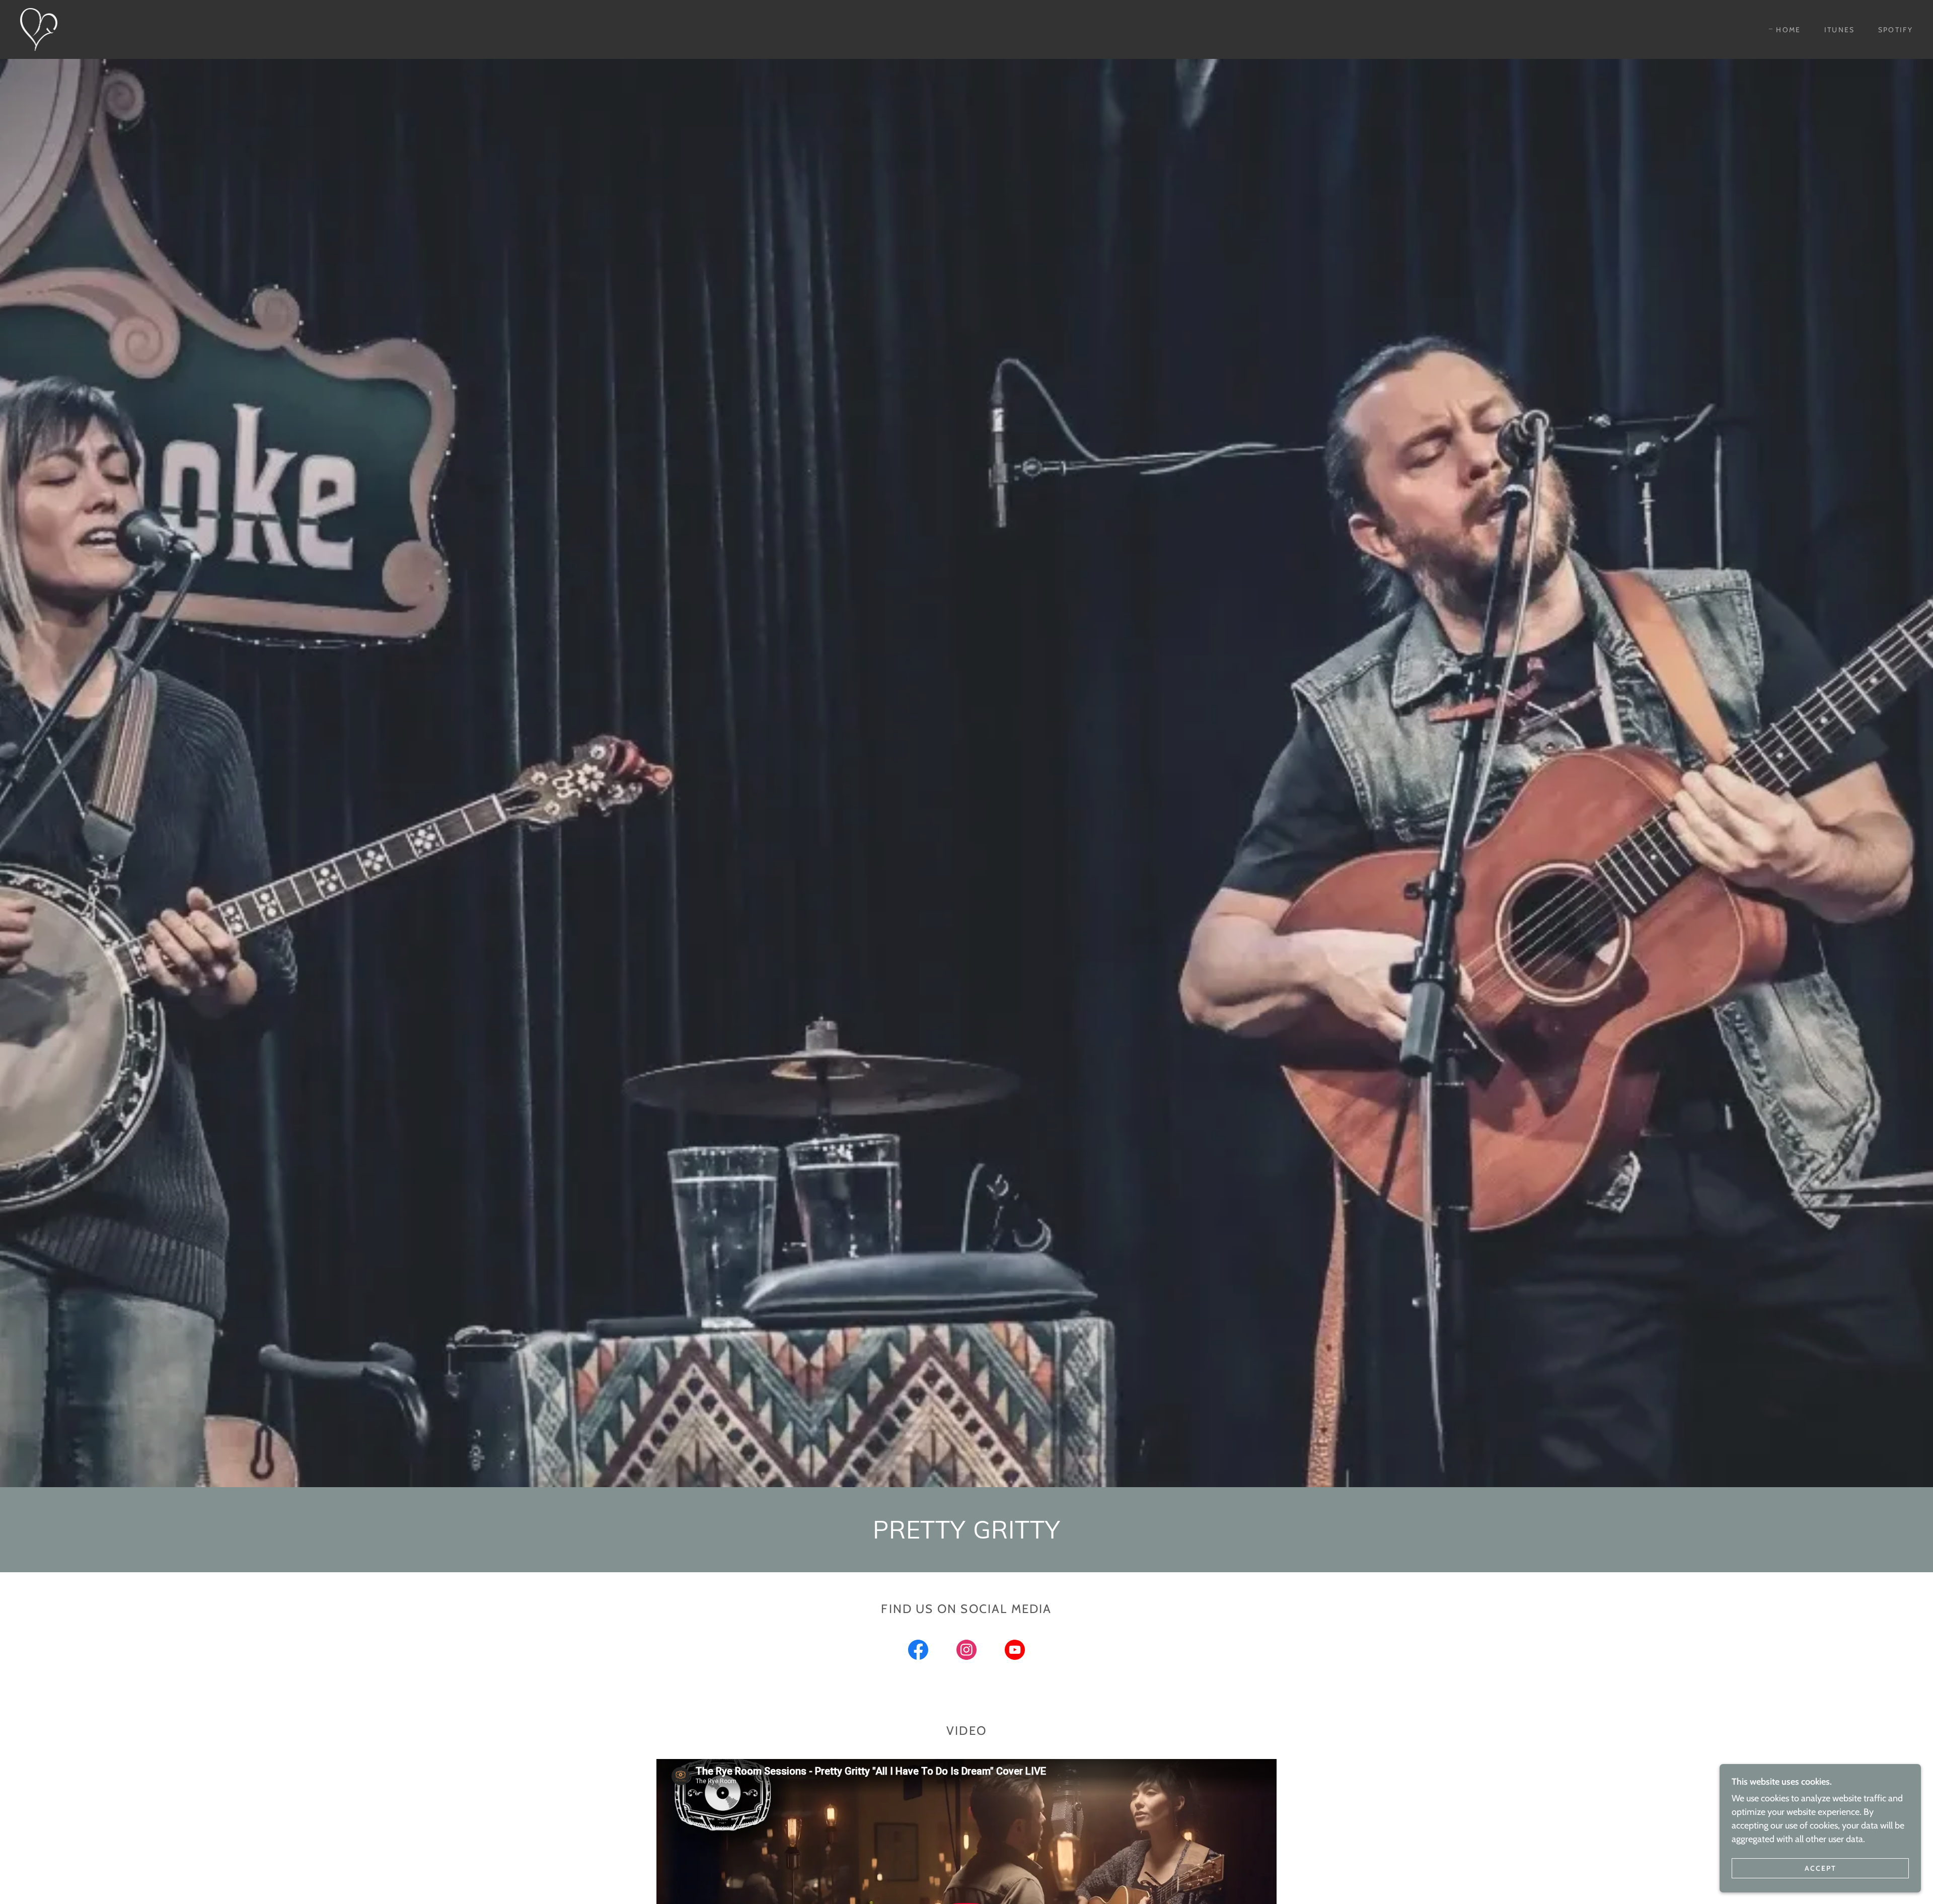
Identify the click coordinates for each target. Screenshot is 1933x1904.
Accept (1820, 1868)
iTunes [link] (1840, 30)
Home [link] (1788, 30)
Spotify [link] (1895, 30)
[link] (39, 29)
